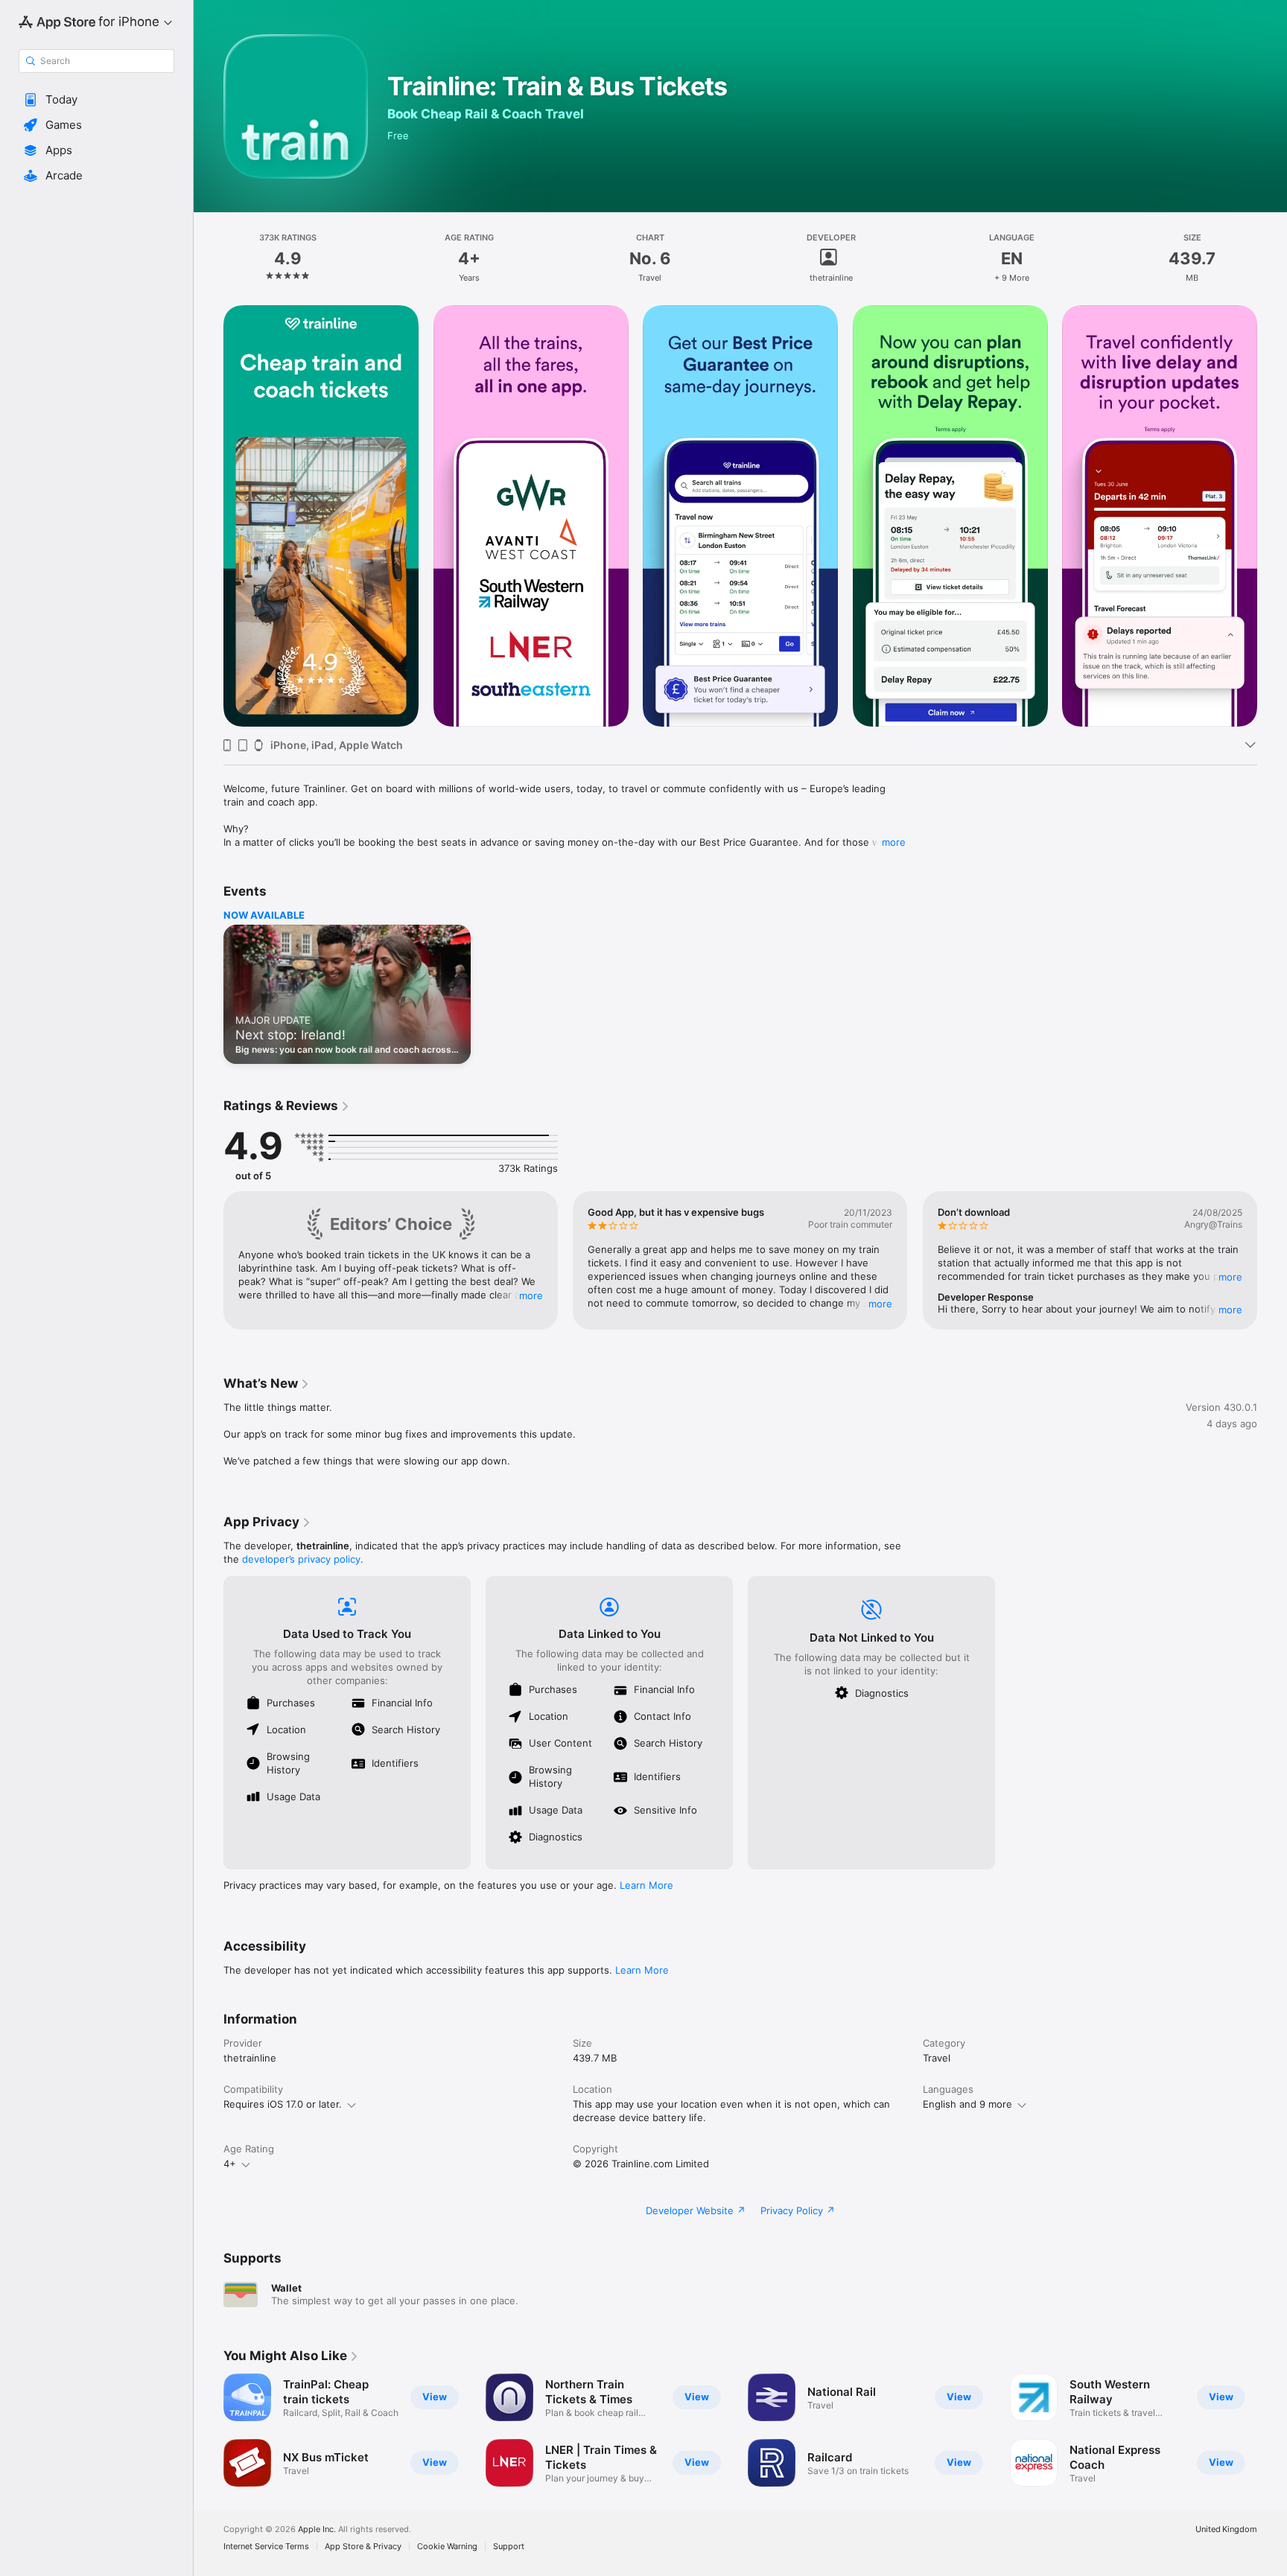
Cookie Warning (447, 2547)
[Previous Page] (209, 516)
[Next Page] (1272, 516)
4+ (230, 2164)
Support (509, 2547)
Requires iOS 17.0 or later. (283, 2104)
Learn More (646, 1885)
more (894, 842)
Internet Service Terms (266, 2547)
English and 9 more (967, 2104)
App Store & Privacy (363, 2547)
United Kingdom (1226, 2529)
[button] (96, 100)
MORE (531, 1295)
